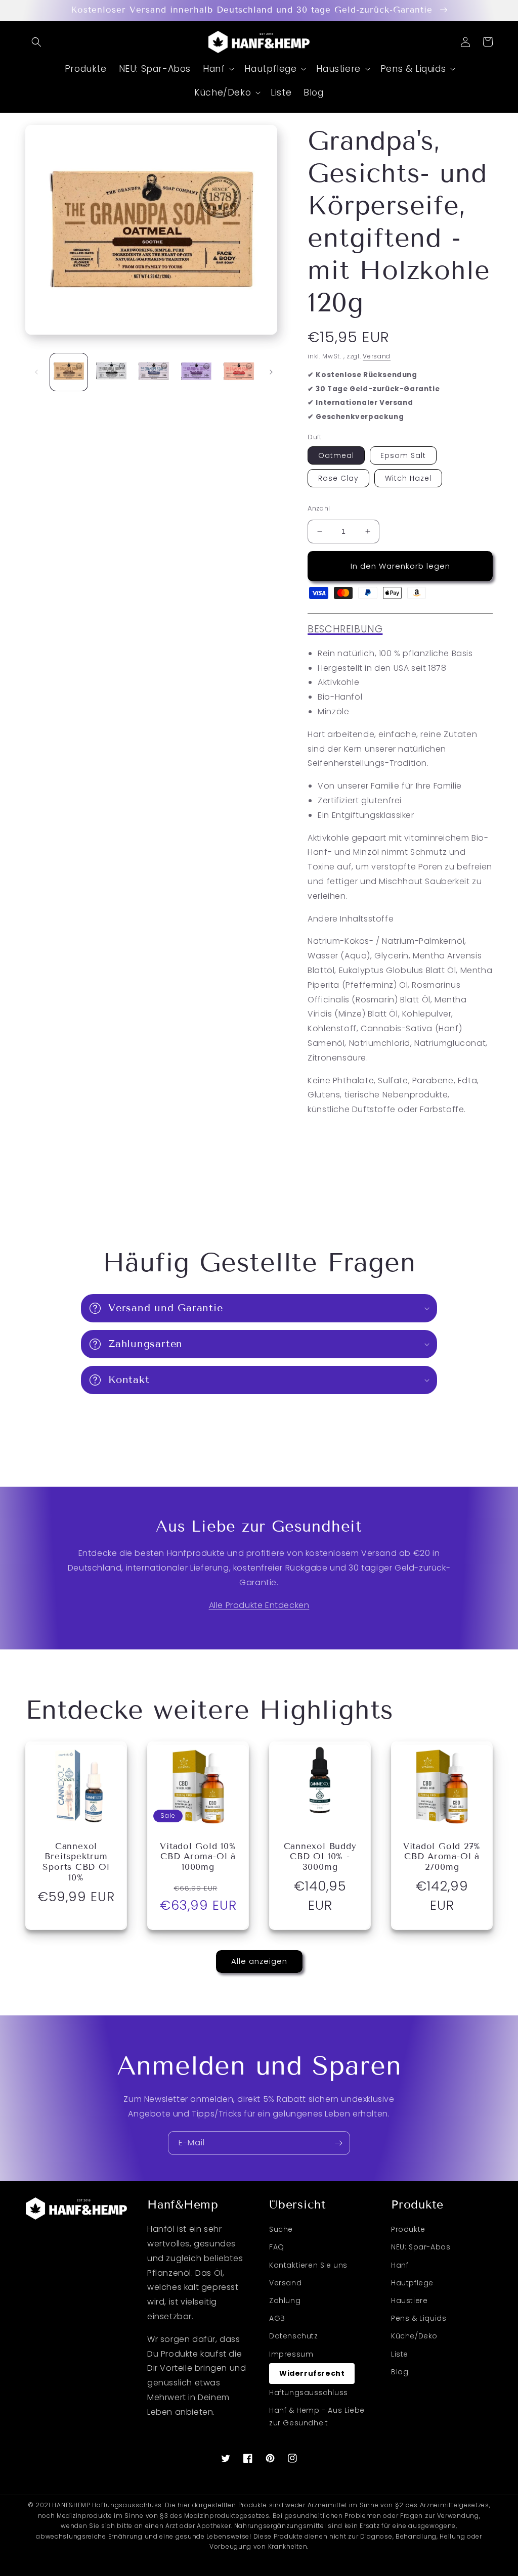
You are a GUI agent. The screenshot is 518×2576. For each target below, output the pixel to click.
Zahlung (285, 2301)
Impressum (291, 2354)
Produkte (408, 2229)
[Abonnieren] (338, 2143)
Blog (400, 2372)
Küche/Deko (414, 2336)
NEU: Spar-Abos (421, 2247)
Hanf (400, 2265)
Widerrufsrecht (312, 2373)
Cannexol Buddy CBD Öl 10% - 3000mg (320, 1857)
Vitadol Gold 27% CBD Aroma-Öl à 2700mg (442, 1857)
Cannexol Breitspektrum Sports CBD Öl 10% (76, 1862)
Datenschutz (294, 2336)
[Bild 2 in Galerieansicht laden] (111, 372)
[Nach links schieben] (36, 372)
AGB (277, 2318)
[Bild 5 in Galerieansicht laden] (239, 372)
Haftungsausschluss (309, 2393)
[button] (36, 42)
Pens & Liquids (419, 2318)
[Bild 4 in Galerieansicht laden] (196, 372)
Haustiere (409, 2301)
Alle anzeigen (259, 1961)
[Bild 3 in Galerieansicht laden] (154, 372)
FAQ (277, 2247)
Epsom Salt (403, 455)
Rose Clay (338, 478)
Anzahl (319, 508)
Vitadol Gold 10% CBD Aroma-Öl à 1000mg (198, 1857)
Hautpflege (412, 2283)
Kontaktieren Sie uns (308, 2265)
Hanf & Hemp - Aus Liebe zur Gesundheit (317, 2417)
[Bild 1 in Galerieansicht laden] (69, 372)
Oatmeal (336, 455)
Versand (377, 356)
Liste (400, 2354)
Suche (281, 2229)
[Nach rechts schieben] (271, 372)
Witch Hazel (408, 478)
